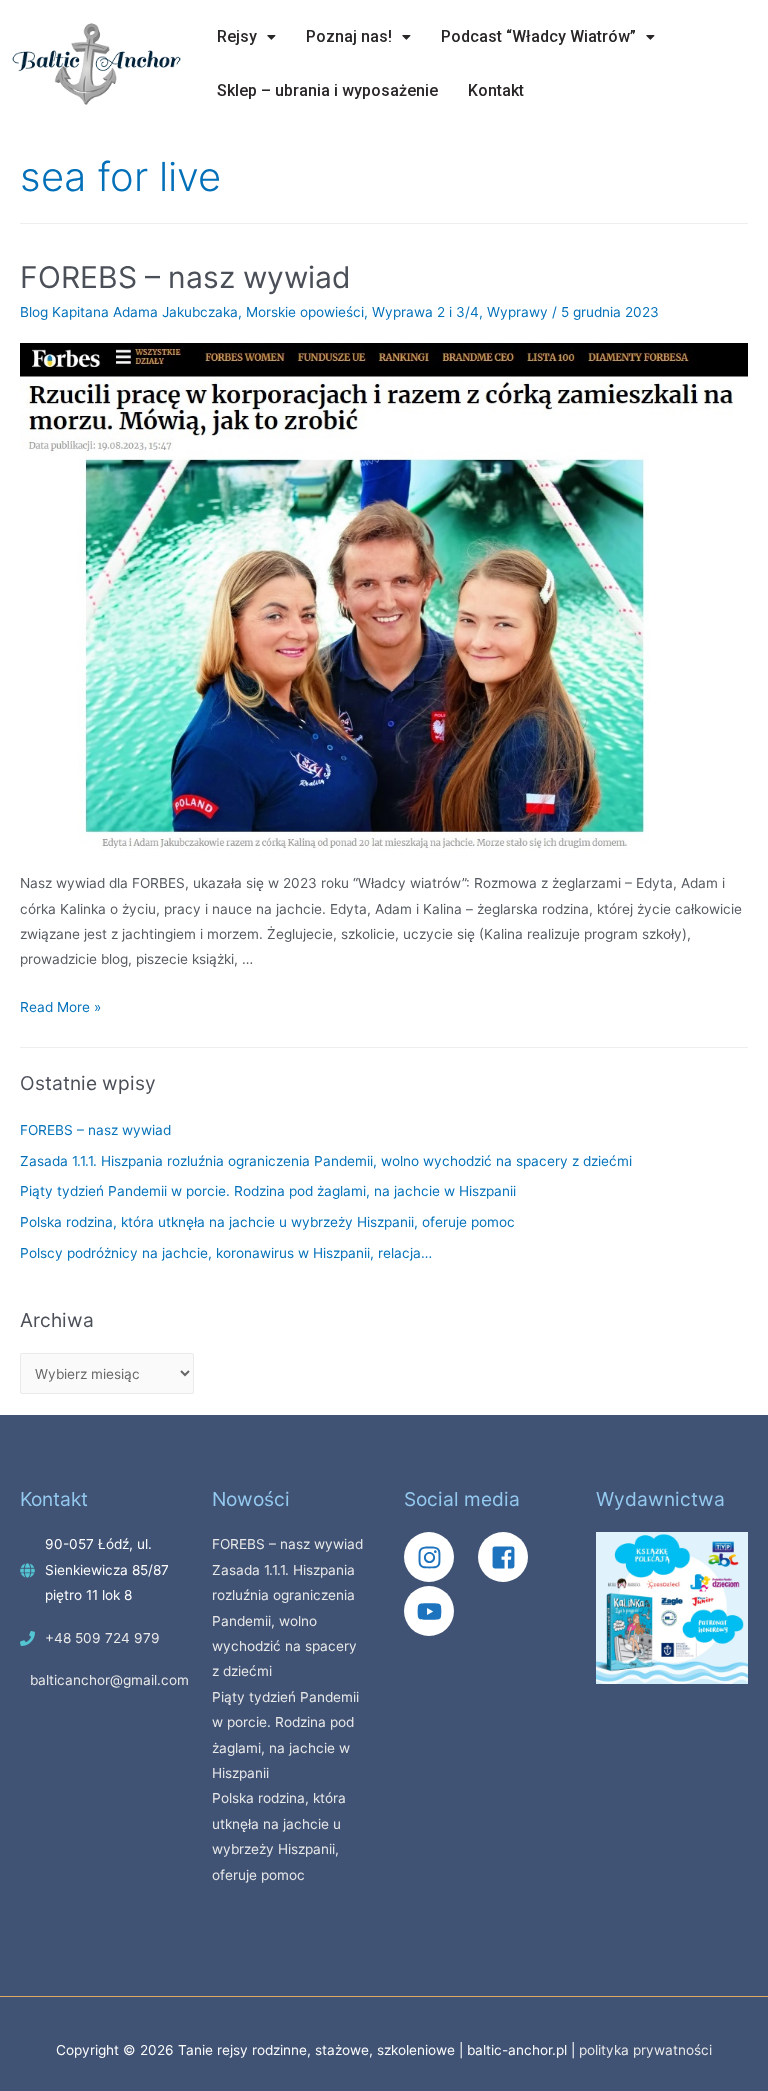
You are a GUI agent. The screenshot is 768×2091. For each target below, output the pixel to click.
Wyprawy (517, 312)
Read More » (60, 1007)
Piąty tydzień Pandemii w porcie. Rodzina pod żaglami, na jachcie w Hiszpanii (268, 1191)
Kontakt (496, 90)
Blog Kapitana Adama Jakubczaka (129, 312)
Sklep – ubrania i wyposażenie (327, 90)
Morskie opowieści (305, 312)
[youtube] (434, 1611)
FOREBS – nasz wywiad (185, 277)
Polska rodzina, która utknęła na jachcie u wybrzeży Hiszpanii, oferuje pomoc (267, 1222)
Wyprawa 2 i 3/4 (425, 312)
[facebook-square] (513, 1557)
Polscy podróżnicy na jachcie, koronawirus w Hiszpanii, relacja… (226, 1253)
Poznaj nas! (349, 36)
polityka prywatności (645, 2050)
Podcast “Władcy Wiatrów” (538, 36)
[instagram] (439, 1557)
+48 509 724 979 (102, 1638)
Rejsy (237, 36)
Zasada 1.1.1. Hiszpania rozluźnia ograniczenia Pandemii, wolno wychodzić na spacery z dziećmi (326, 1161)
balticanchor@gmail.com (109, 1680)
